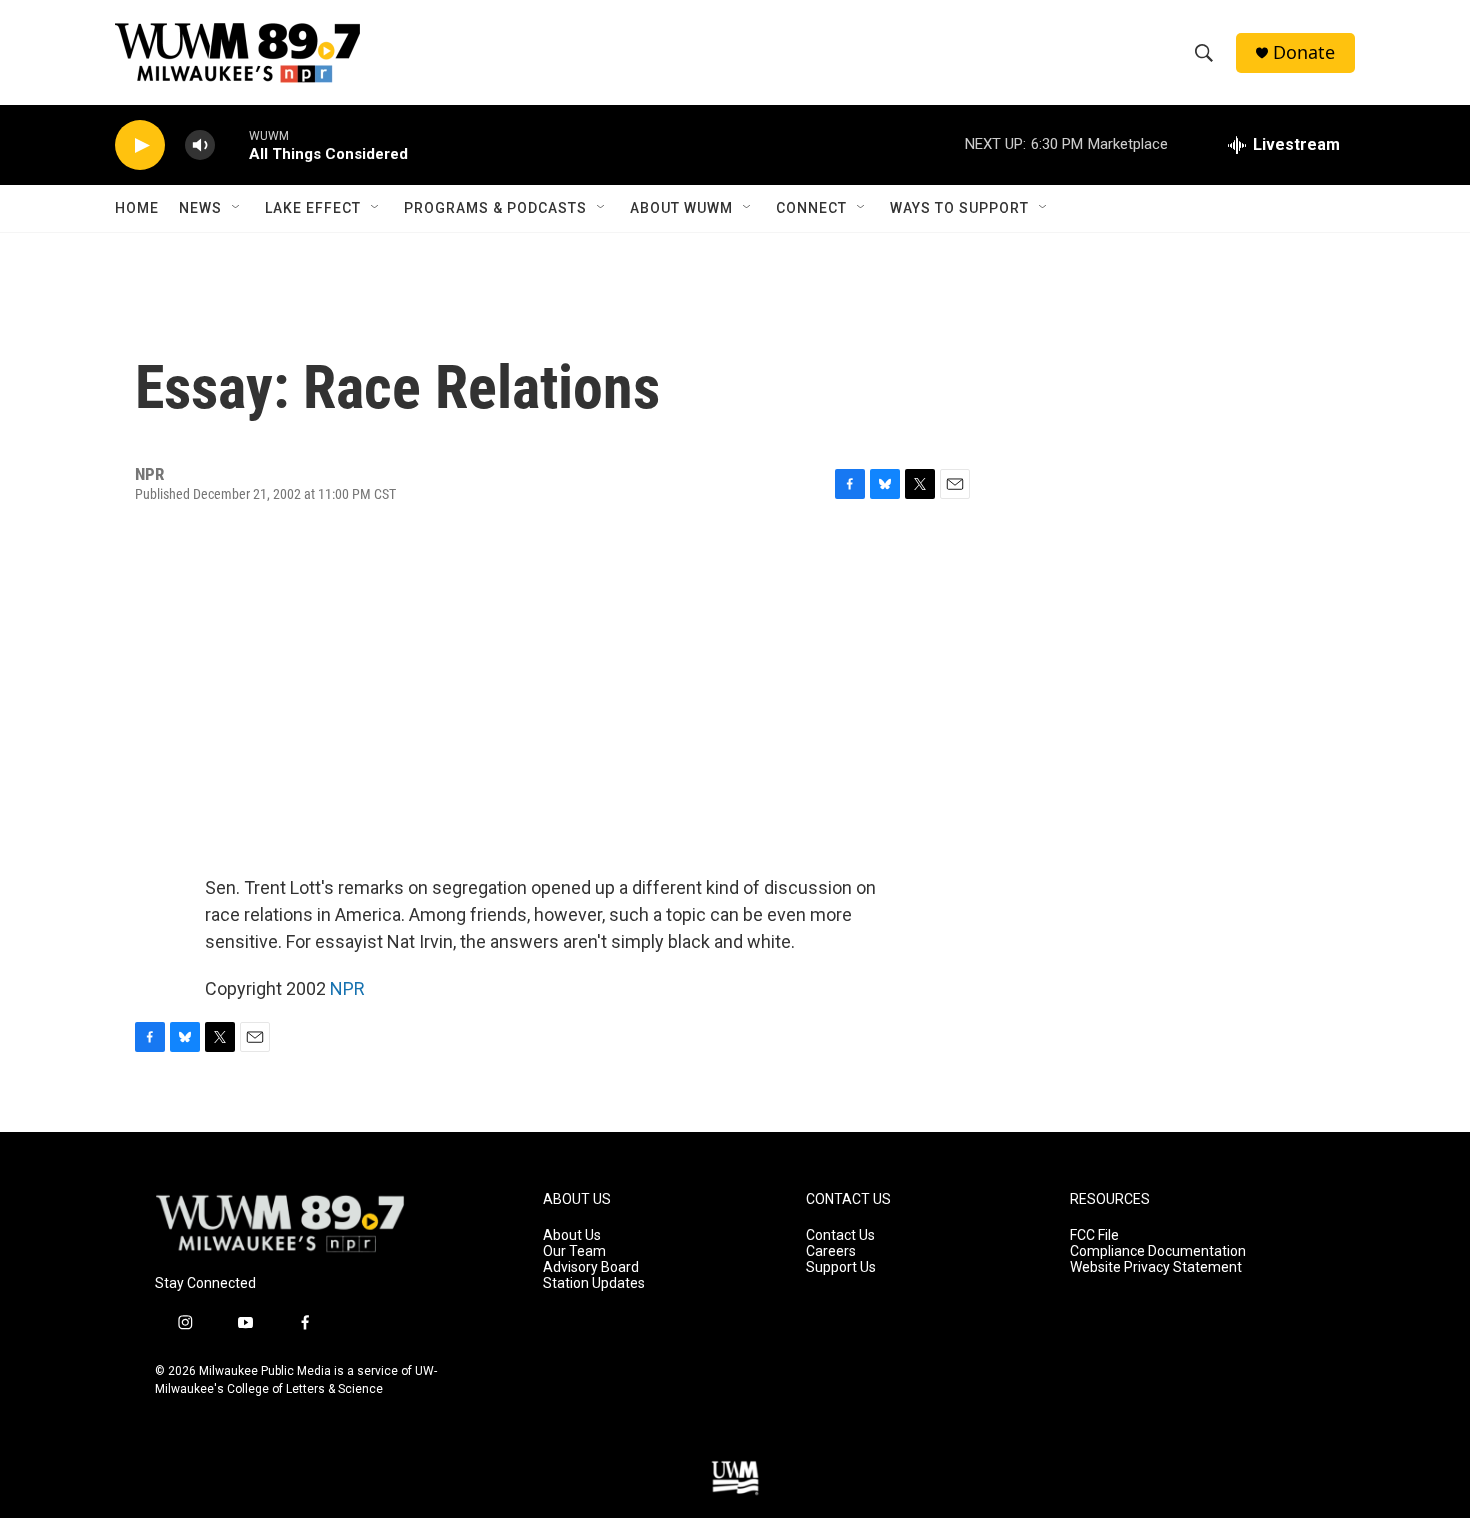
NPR (347, 988)
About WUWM (681, 208)
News (200, 208)
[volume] (200, 145)
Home (137, 208)
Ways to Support (959, 208)
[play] (140, 145)
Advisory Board (591, 1267)
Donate (1304, 52)
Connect (811, 208)
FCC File (1094, 1235)
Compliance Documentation (1158, 1251)
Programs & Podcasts (495, 208)
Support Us (841, 1267)
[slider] (232, 144)
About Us (572, 1235)
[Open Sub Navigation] (237, 208)
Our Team (574, 1251)
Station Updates (594, 1283)
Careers (831, 1251)
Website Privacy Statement (1156, 1267)
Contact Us (840, 1235)
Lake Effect (313, 208)
